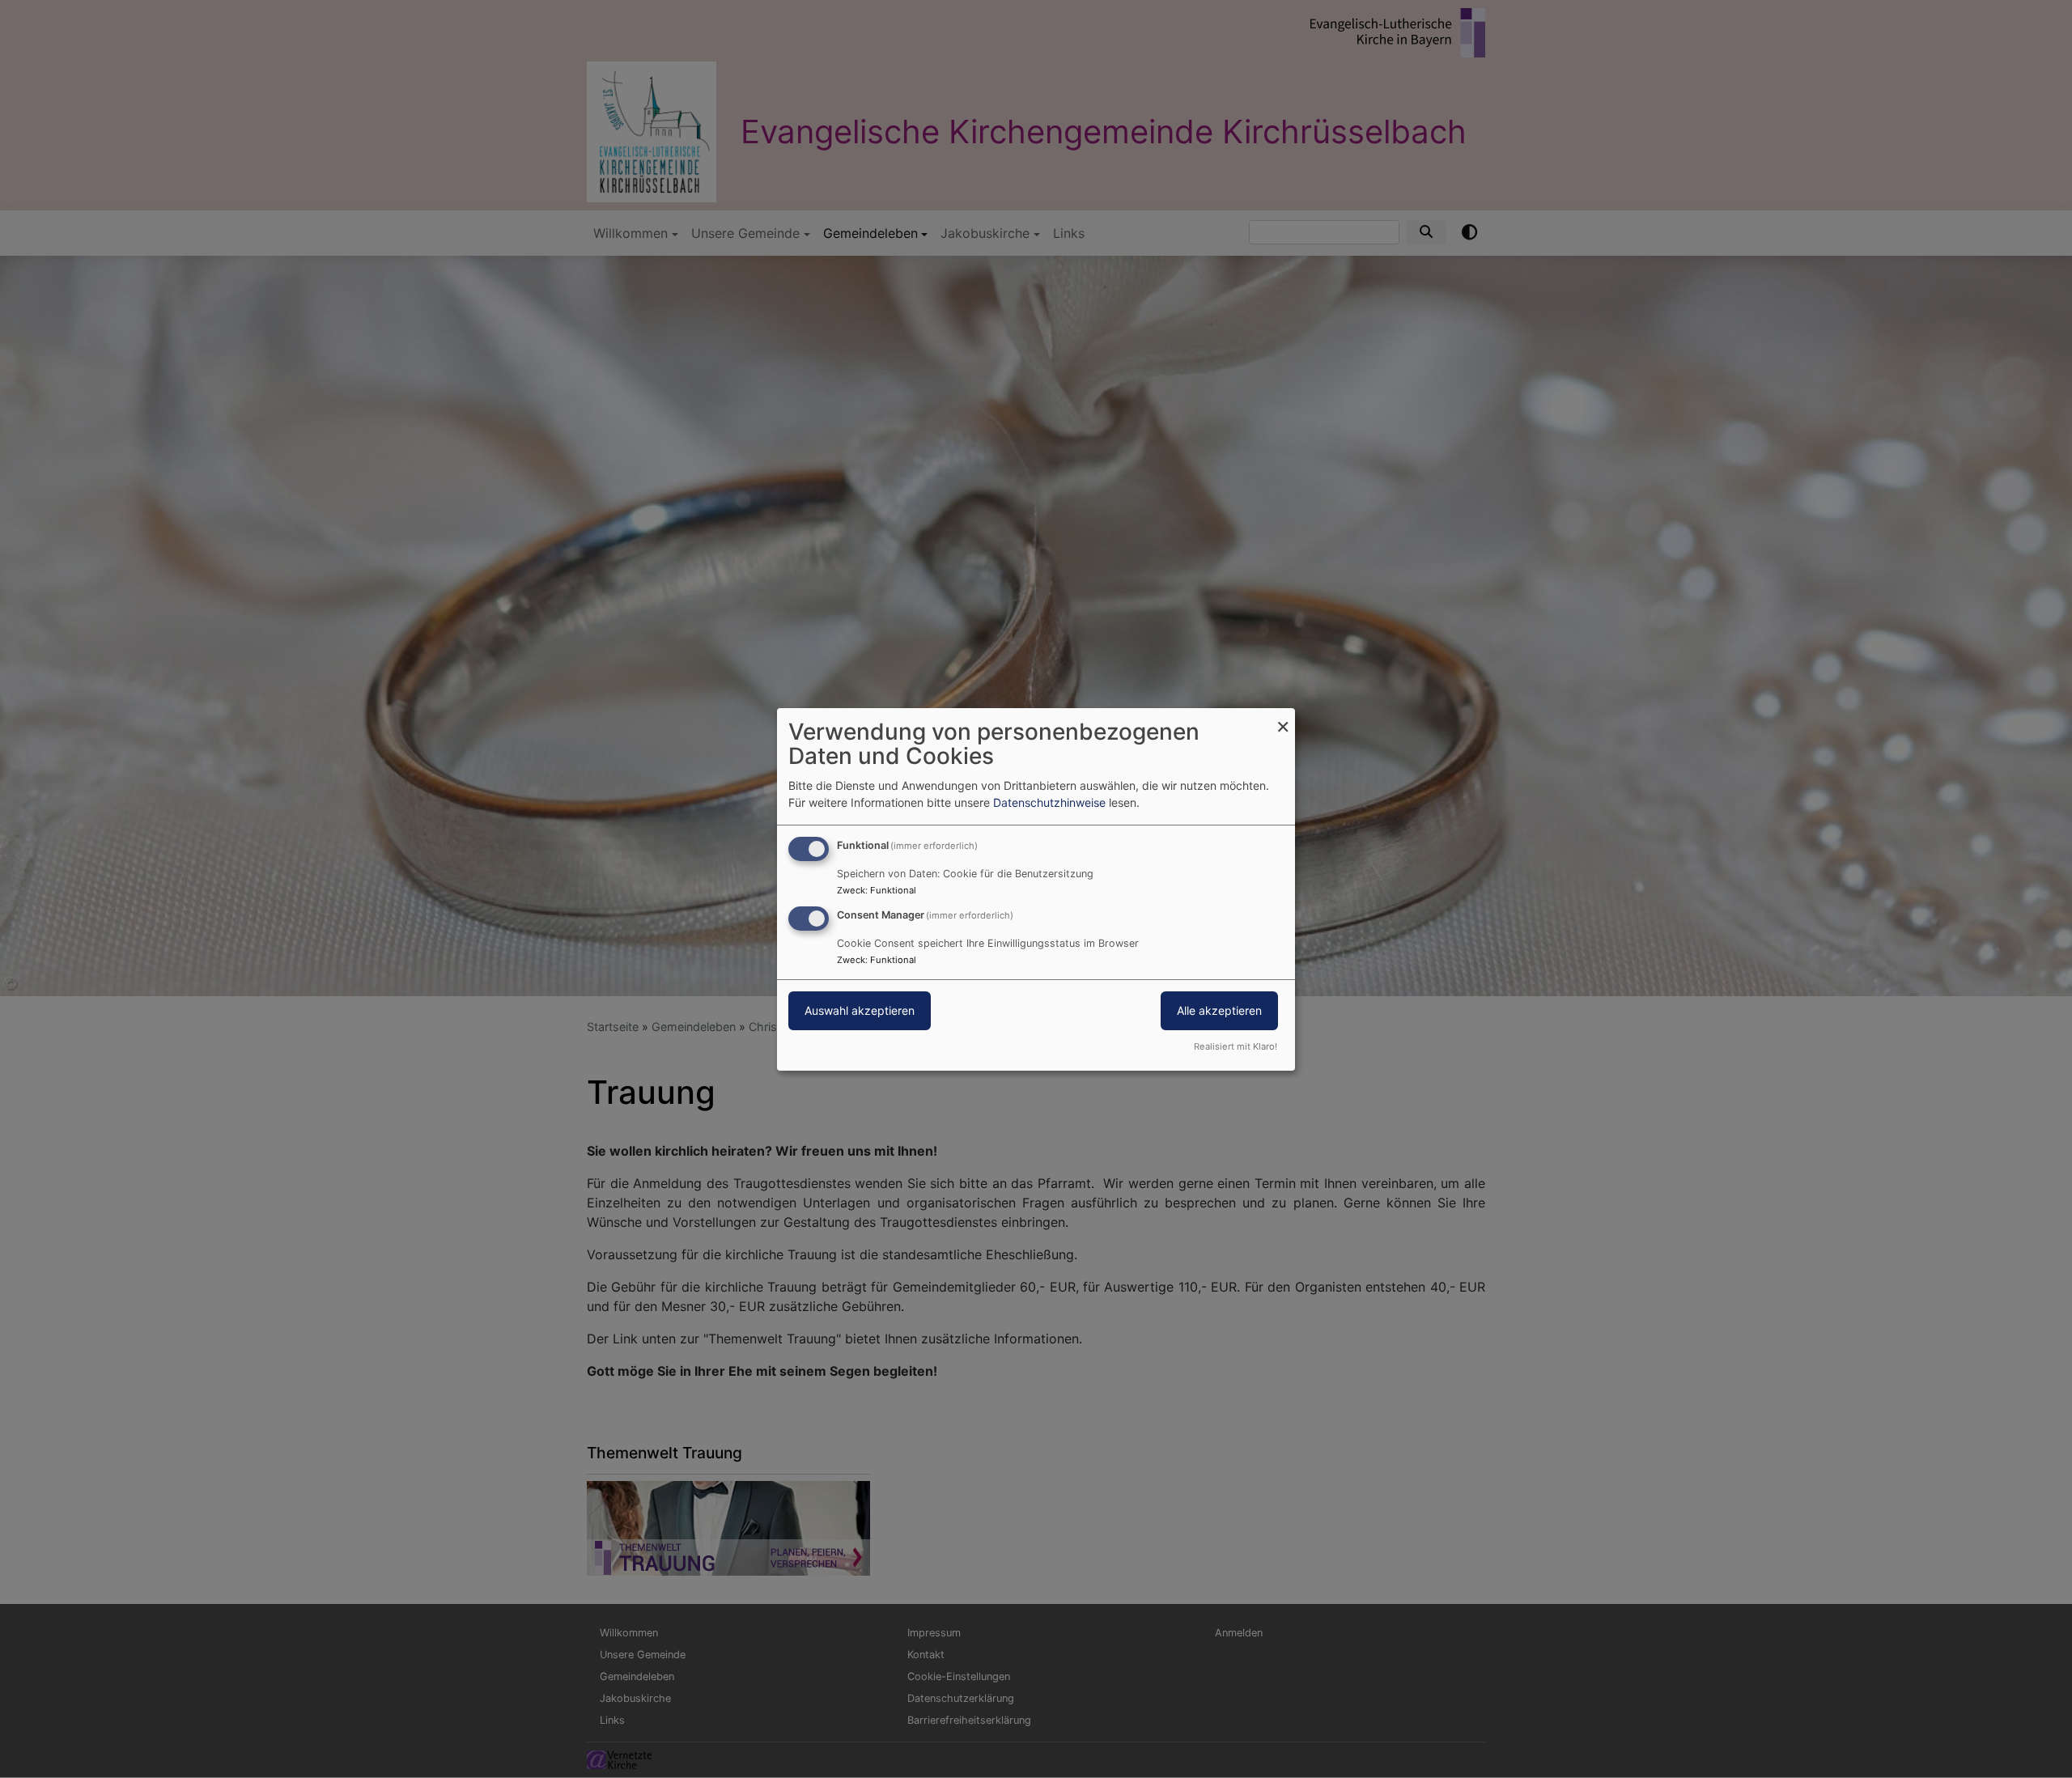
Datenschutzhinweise (1049, 802)
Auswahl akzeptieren (860, 1010)
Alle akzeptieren (1219, 1010)
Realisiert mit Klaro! (1236, 1046)
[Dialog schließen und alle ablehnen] (1283, 717)
